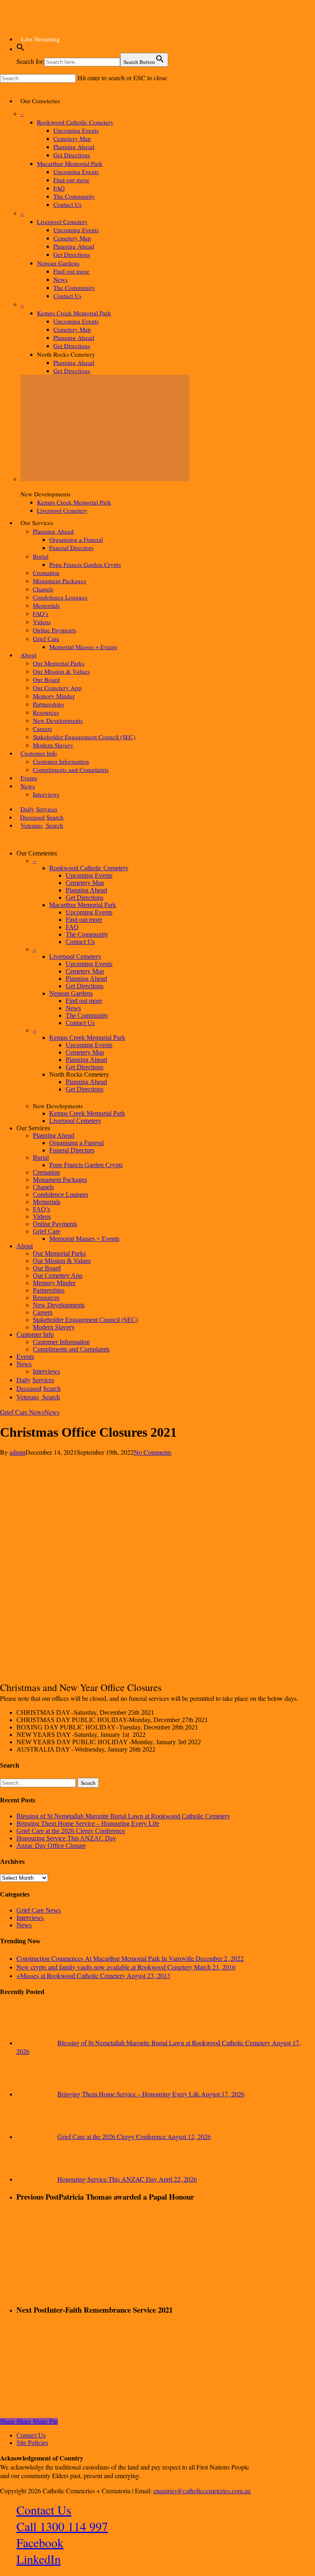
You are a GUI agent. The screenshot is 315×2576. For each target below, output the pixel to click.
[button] (21, 49)
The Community (87, 934)
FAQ (72, 927)
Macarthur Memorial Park (83, 905)
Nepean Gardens (71, 993)
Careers (43, 1312)
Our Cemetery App (58, 1276)
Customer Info (35, 1334)
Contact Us (80, 942)
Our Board (47, 1268)
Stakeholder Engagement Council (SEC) (85, 1320)
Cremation (46, 1172)
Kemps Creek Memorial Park (87, 1038)
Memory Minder (54, 1283)
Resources (46, 1298)
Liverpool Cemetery (75, 956)
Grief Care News (22, 1412)
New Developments (59, 1305)
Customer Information (61, 1342)
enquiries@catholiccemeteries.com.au (202, 2491)
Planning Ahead (86, 890)
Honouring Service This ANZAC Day (66, 1838)
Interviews (30, 1918)
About (25, 1246)
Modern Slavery (54, 1327)
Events (25, 1357)
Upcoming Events (89, 875)
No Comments (153, 1452)
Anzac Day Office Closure (51, 1846)
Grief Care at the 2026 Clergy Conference (71, 1831)
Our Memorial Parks (59, 1253)
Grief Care (47, 1231)
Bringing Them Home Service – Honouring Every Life (88, 1823)
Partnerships (49, 1290)
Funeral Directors (72, 1150)
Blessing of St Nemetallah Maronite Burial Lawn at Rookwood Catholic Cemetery (123, 1816)
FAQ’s (41, 1209)
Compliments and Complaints (71, 1349)
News (73, 1008)
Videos (42, 1217)
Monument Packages (60, 1180)
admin (17, 1452)
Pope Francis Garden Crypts (86, 1165)
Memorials (47, 1202)
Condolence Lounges (60, 1194)
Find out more (84, 920)
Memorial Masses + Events (84, 1239)
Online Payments (55, 1224)
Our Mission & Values (62, 1261)
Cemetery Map (85, 883)
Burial (41, 1158)
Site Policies (32, 2443)
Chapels (43, 1187)
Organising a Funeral (76, 1143)
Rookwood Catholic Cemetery (89, 868)
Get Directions (84, 898)
